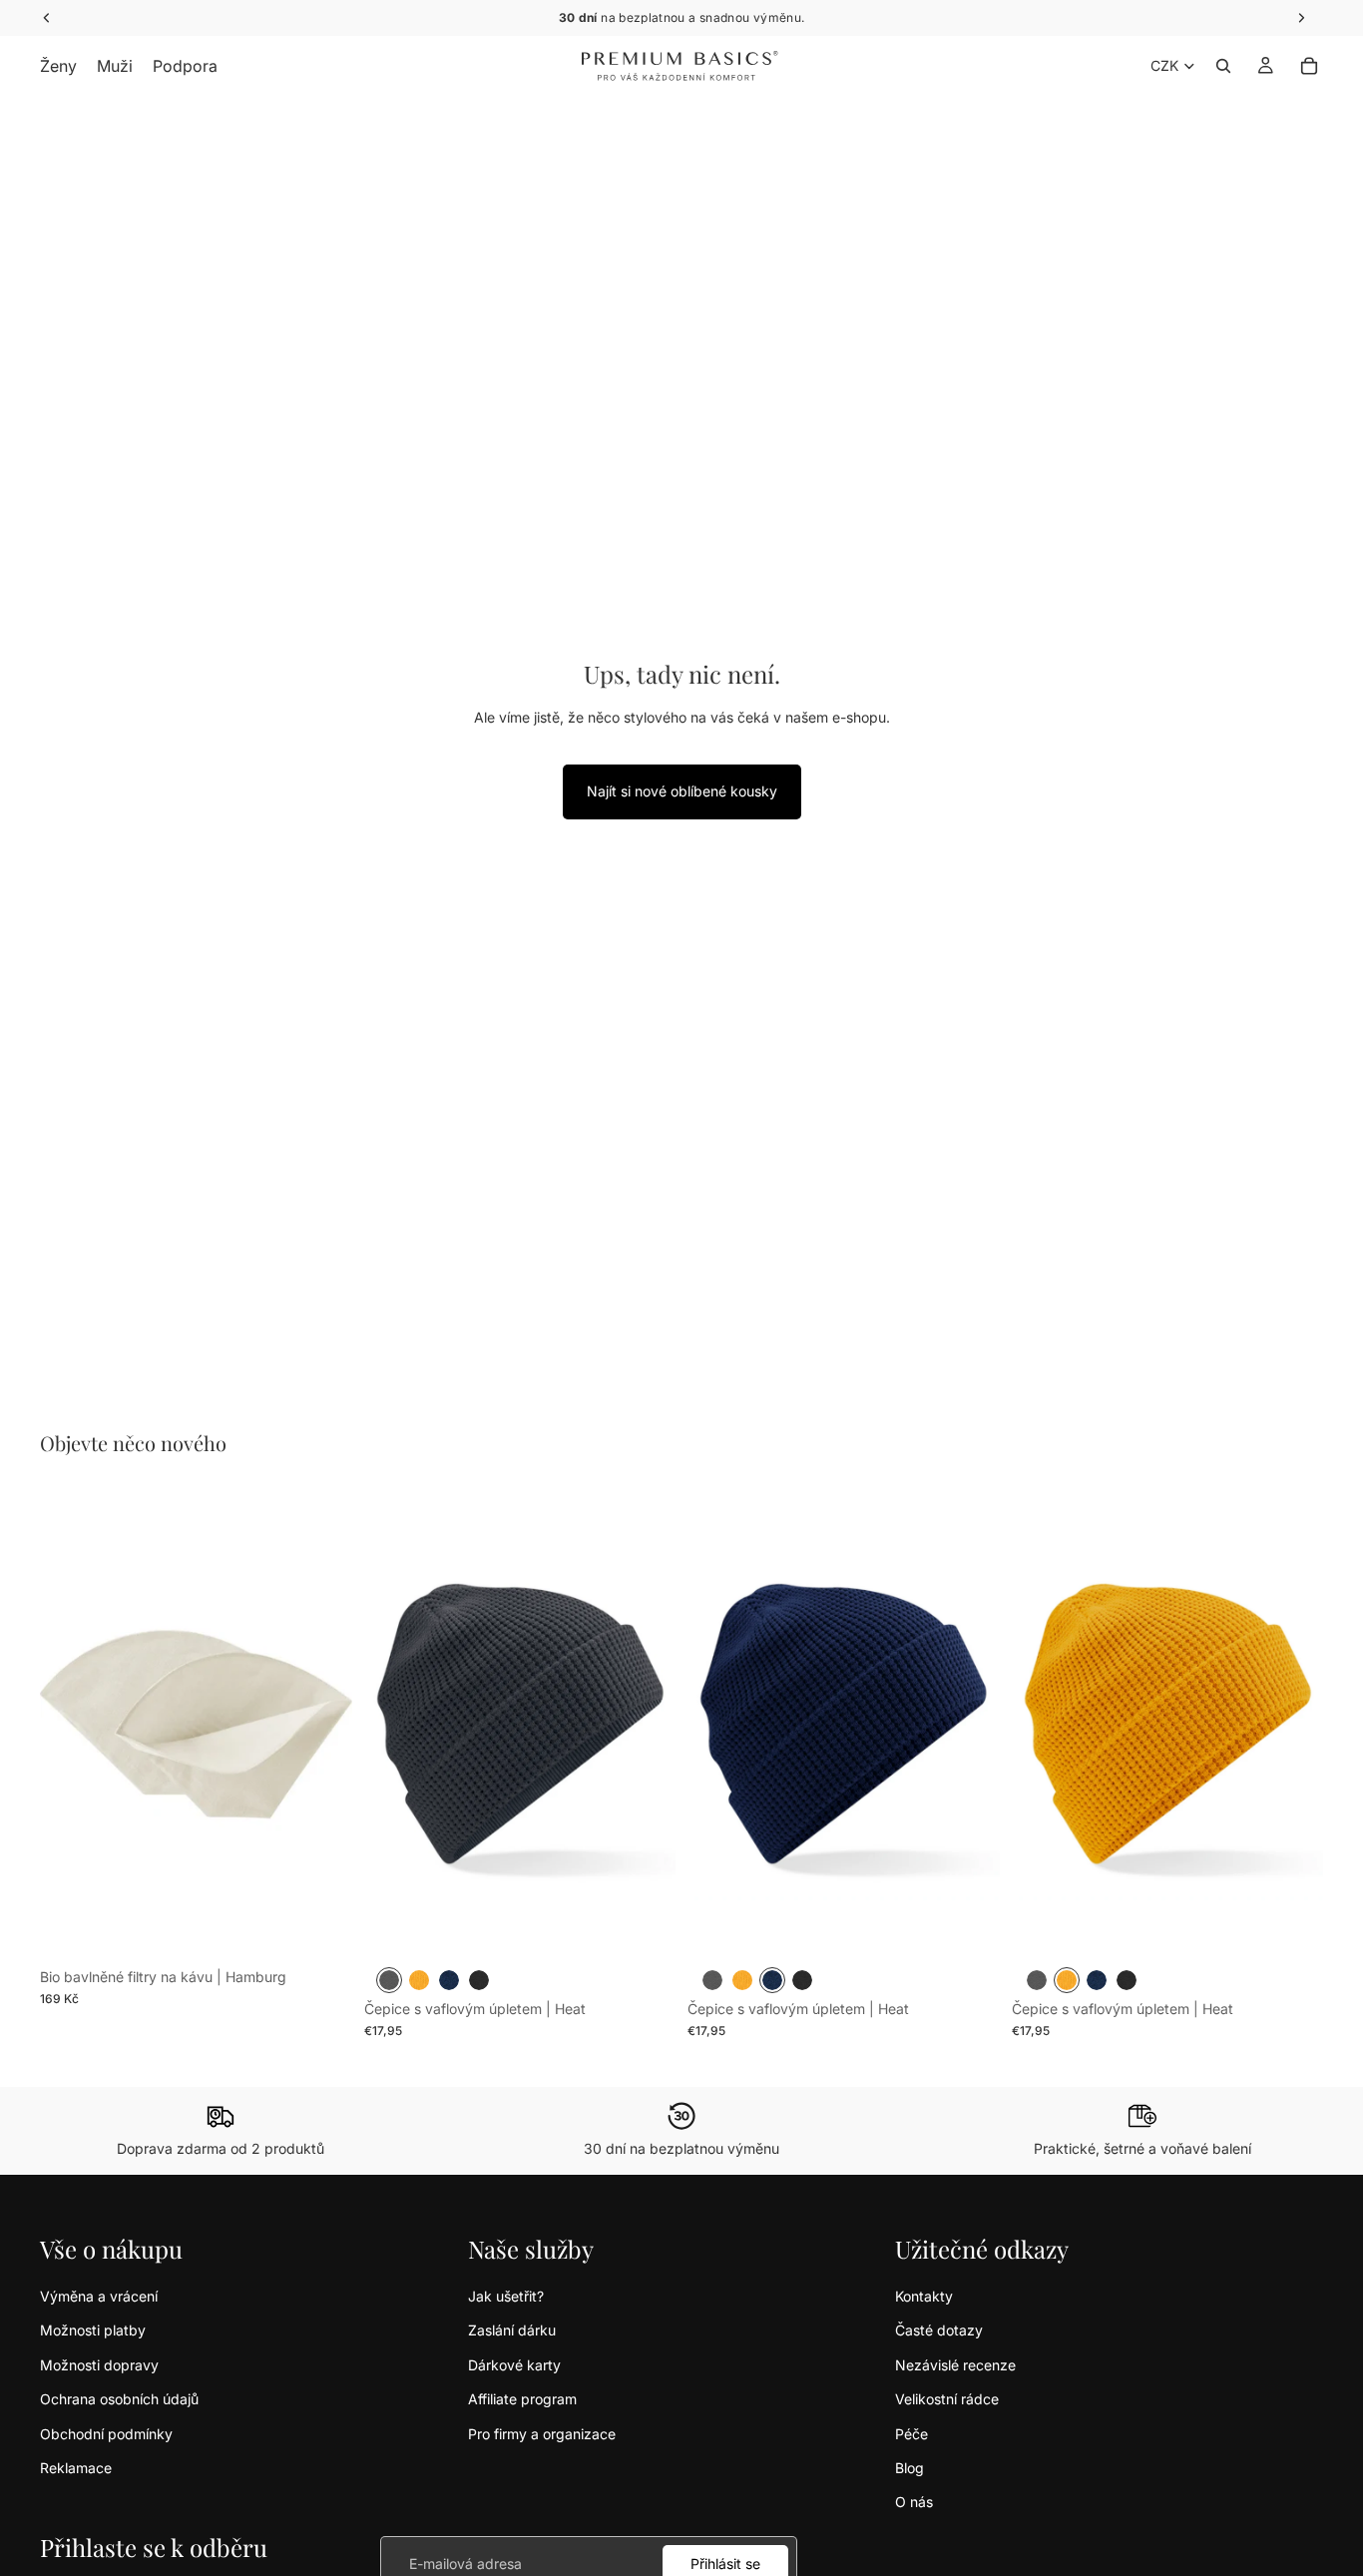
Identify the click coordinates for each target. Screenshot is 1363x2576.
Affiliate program (522, 2399)
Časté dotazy (939, 2330)
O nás (914, 2502)
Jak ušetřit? (506, 2296)
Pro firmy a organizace (542, 2434)
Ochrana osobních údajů (119, 2399)
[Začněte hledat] (1223, 66)
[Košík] (1309, 66)
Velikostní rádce (947, 2399)
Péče (911, 2434)
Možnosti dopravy (99, 2365)
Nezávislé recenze (955, 2365)
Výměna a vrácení (99, 2296)
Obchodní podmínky (106, 2434)
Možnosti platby (93, 2330)
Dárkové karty (514, 2365)
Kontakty (924, 2296)
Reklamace (76, 2468)
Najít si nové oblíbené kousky (682, 791)
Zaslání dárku (512, 2330)
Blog (909, 2468)
